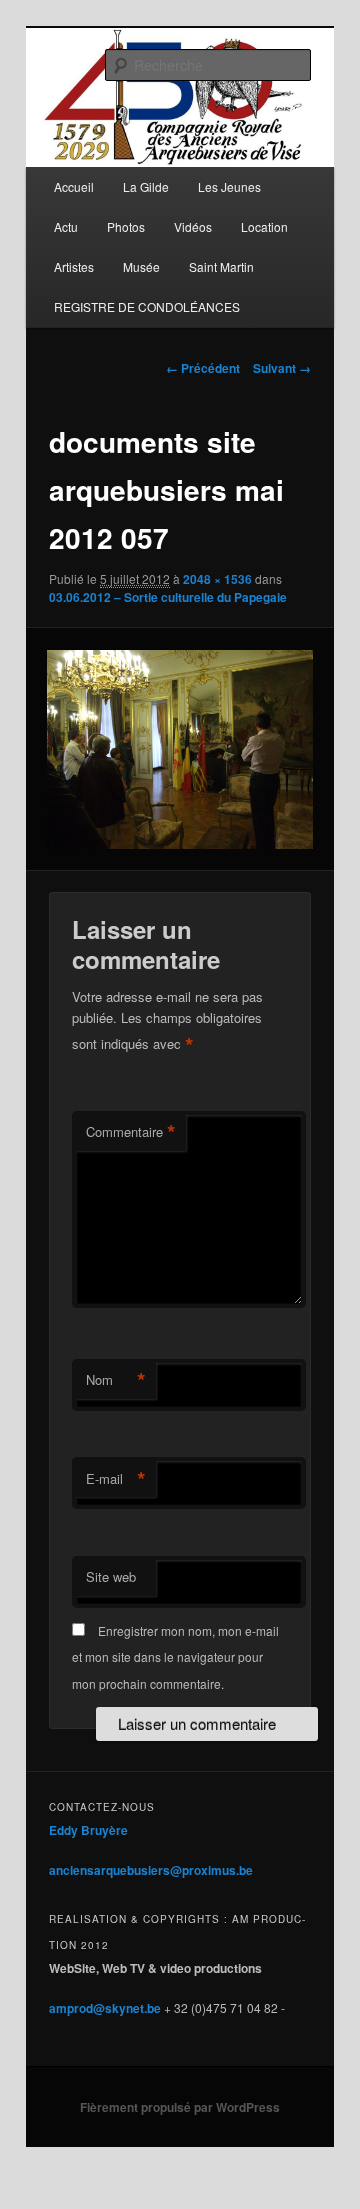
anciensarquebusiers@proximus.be (151, 1870)
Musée (141, 266)
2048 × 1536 (217, 579)
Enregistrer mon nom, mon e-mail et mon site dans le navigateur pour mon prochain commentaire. (175, 1657)
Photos (126, 226)
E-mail (116, 1479)
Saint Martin (221, 266)
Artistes (74, 266)
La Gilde (146, 186)
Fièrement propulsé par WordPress (180, 2107)
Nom (116, 1380)
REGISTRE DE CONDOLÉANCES (147, 306)
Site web (111, 1576)
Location (264, 226)
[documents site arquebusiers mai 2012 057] (179, 749)
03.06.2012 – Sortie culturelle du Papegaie (168, 597)
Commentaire (131, 1132)
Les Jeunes (229, 186)
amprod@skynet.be (105, 2008)
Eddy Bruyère (88, 1830)
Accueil (74, 186)
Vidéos (193, 226)
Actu (66, 226)
